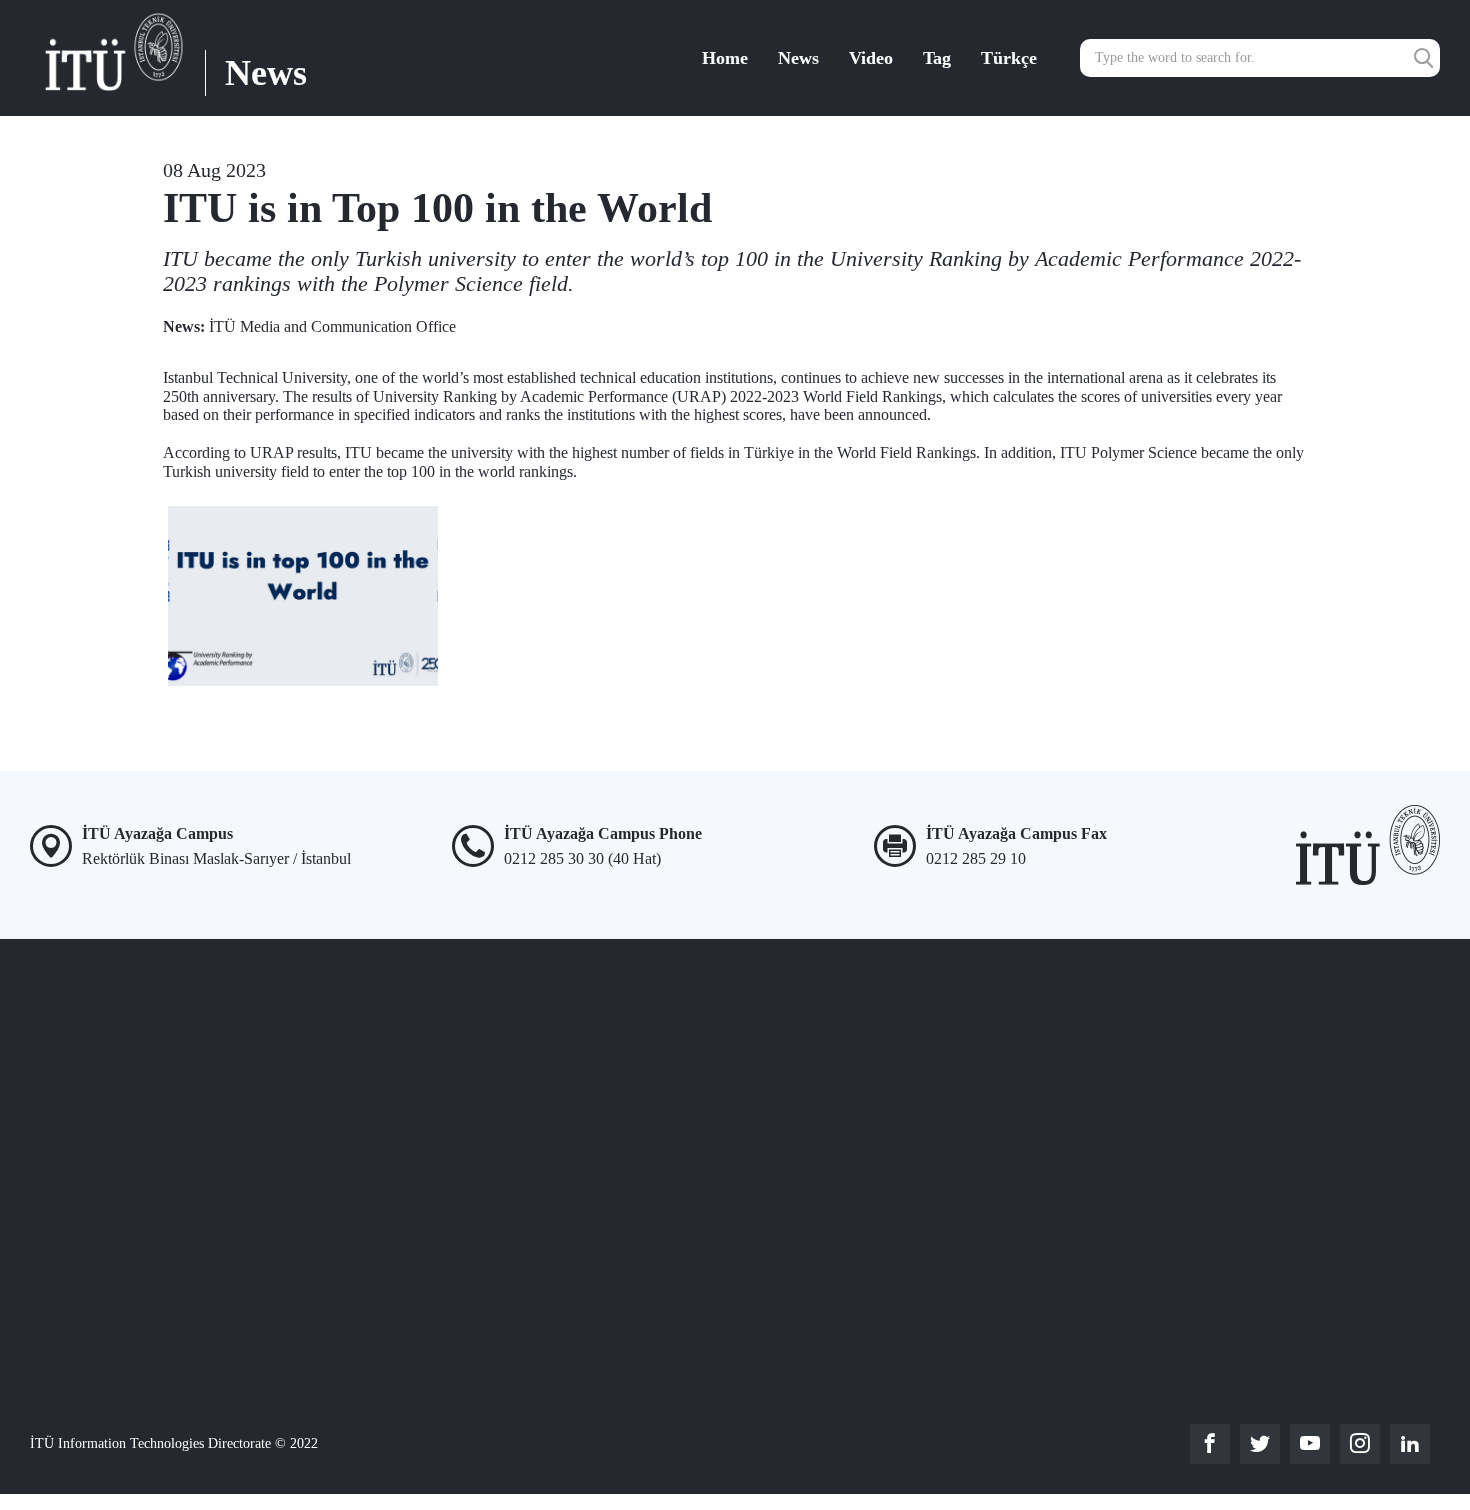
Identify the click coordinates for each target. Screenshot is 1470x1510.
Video (871, 58)
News (798, 58)
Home (725, 58)
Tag (937, 58)
